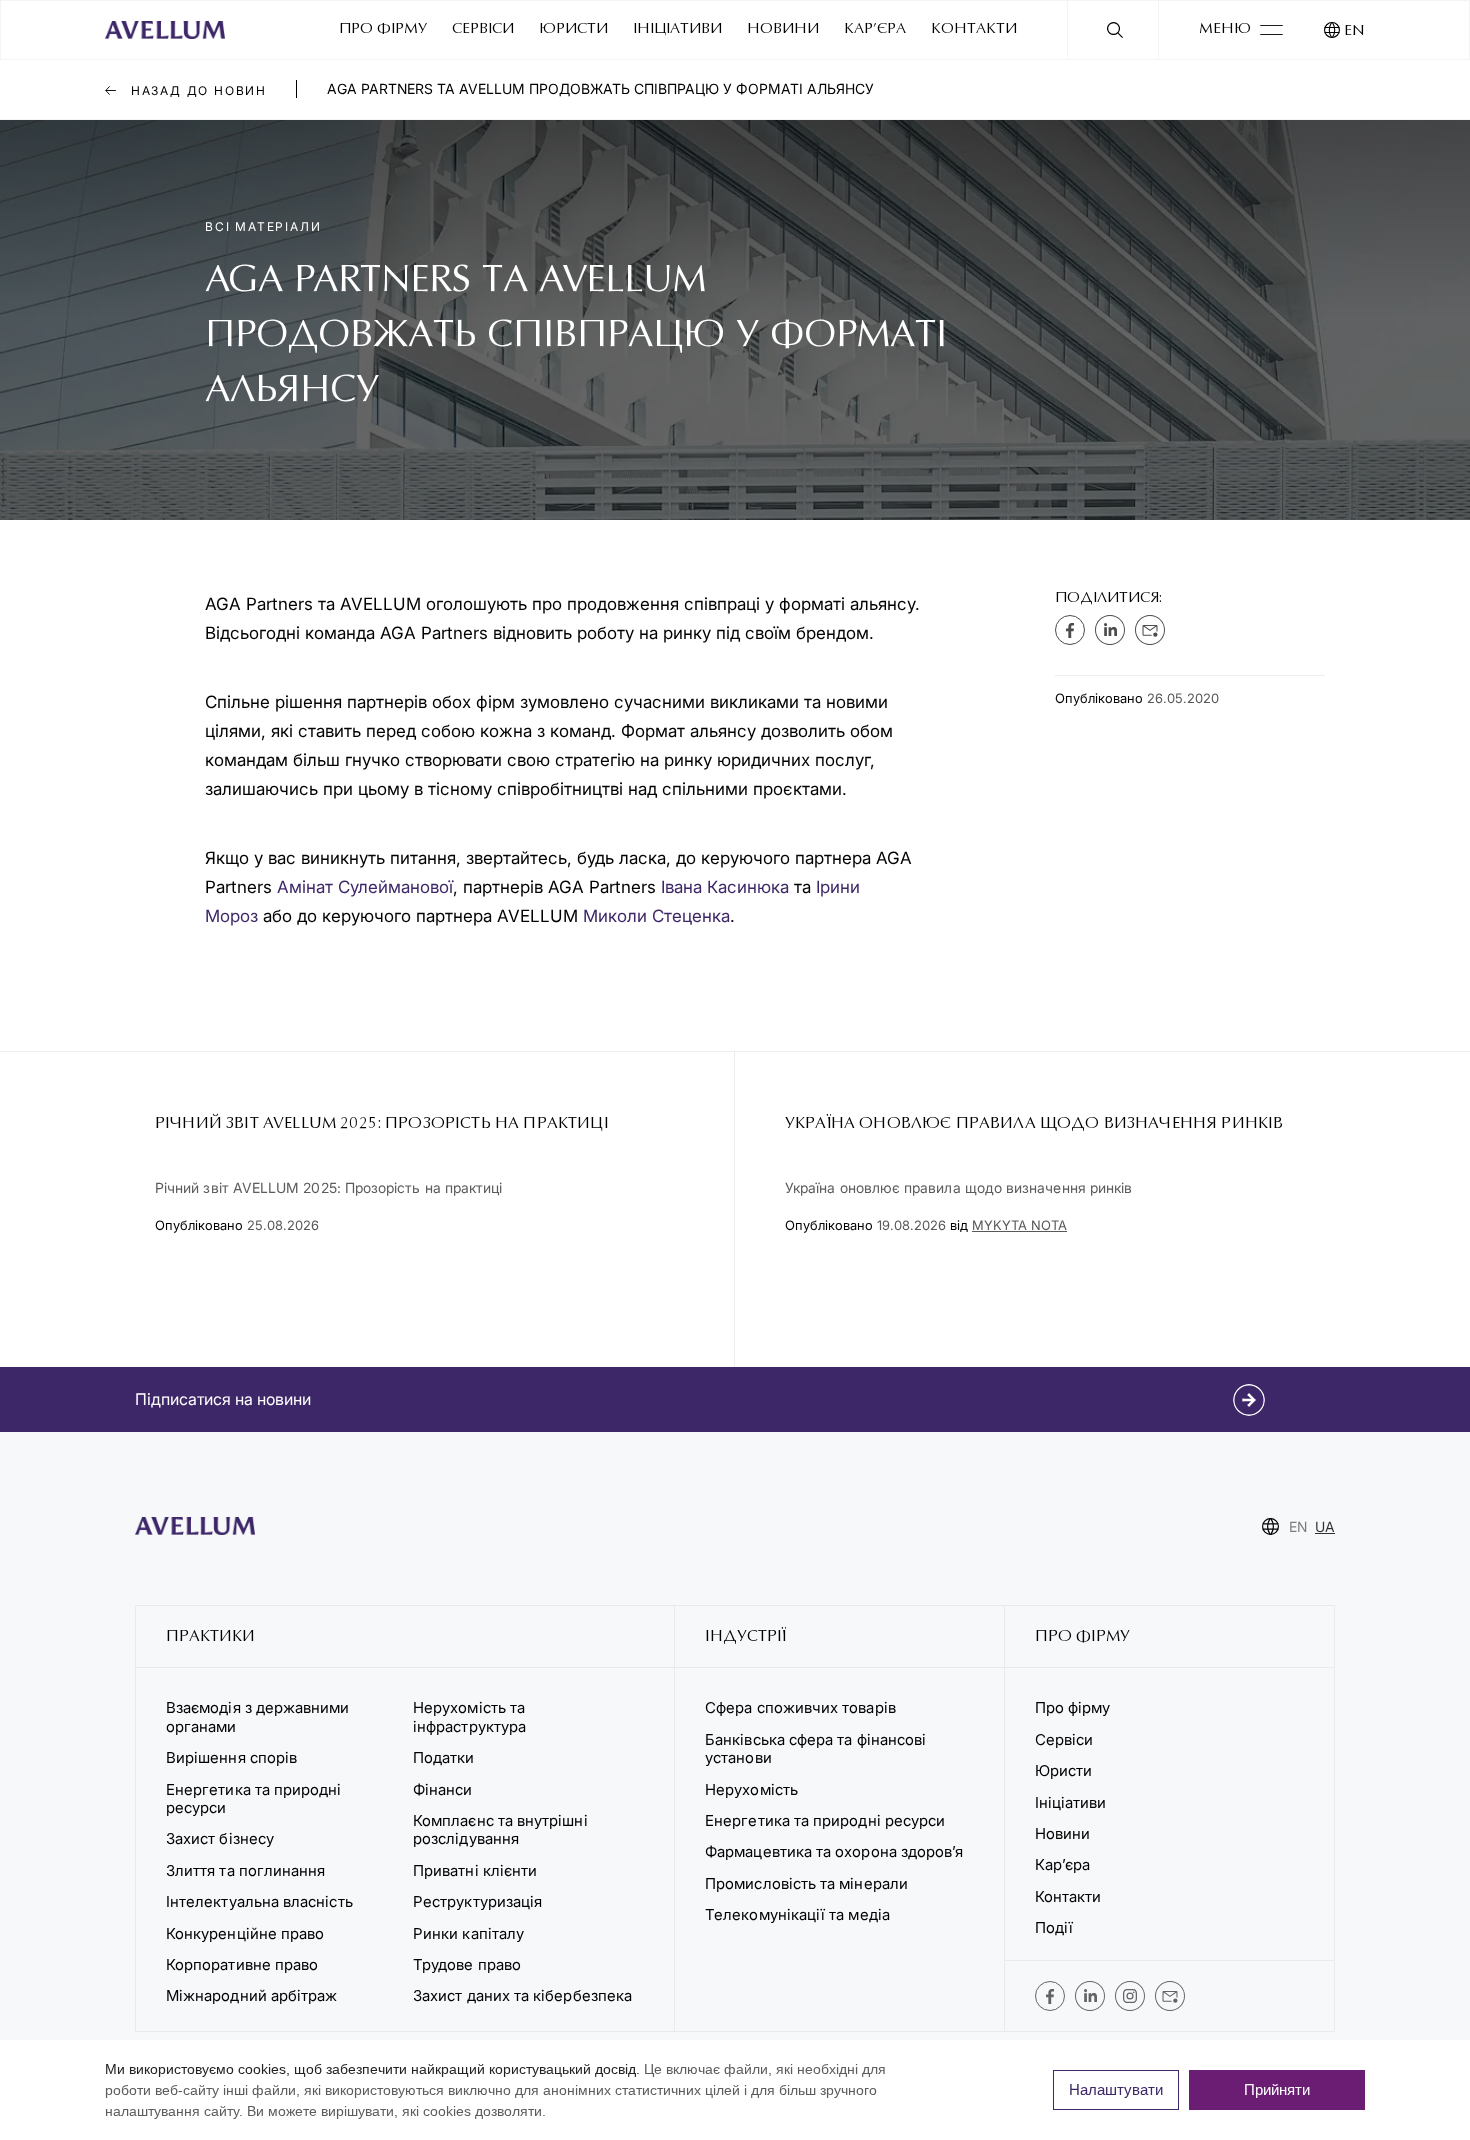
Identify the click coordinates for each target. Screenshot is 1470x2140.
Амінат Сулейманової (365, 887)
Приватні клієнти (475, 1870)
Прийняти (1277, 2089)
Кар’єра (875, 29)
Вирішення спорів (231, 1757)
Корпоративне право (242, 1964)
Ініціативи (677, 29)
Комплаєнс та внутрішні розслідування (500, 1829)
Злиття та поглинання (245, 1870)
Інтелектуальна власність (259, 1901)
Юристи (573, 29)
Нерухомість (751, 1789)
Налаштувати (1116, 2089)
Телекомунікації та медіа (797, 1914)
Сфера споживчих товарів (800, 1707)
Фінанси (443, 1789)
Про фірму (383, 29)
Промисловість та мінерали (806, 1883)
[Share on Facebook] (1070, 630)
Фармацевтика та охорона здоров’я (834, 1851)
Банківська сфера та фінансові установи (815, 1748)
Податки (444, 1757)
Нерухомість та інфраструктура (471, 1716)
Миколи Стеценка (656, 916)
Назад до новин (196, 90)
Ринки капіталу (468, 1933)
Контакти (974, 29)
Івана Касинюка (725, 887)
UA (1325, 1526)
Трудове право (467, 1964)
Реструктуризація (477, 1901)
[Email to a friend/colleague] (1150, 630)
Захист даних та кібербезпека (522, 1995)
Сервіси (483, 29)
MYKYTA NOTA (1019, 1225)
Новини (783, 29)
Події (1054, 1927)
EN (1354, 31)
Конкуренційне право (245, 1933)
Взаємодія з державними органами (258, 1716)
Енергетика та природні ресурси (254, 1798)
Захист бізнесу (220, 1838)
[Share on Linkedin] (1110, 630)
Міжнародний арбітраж (251, 1995)
